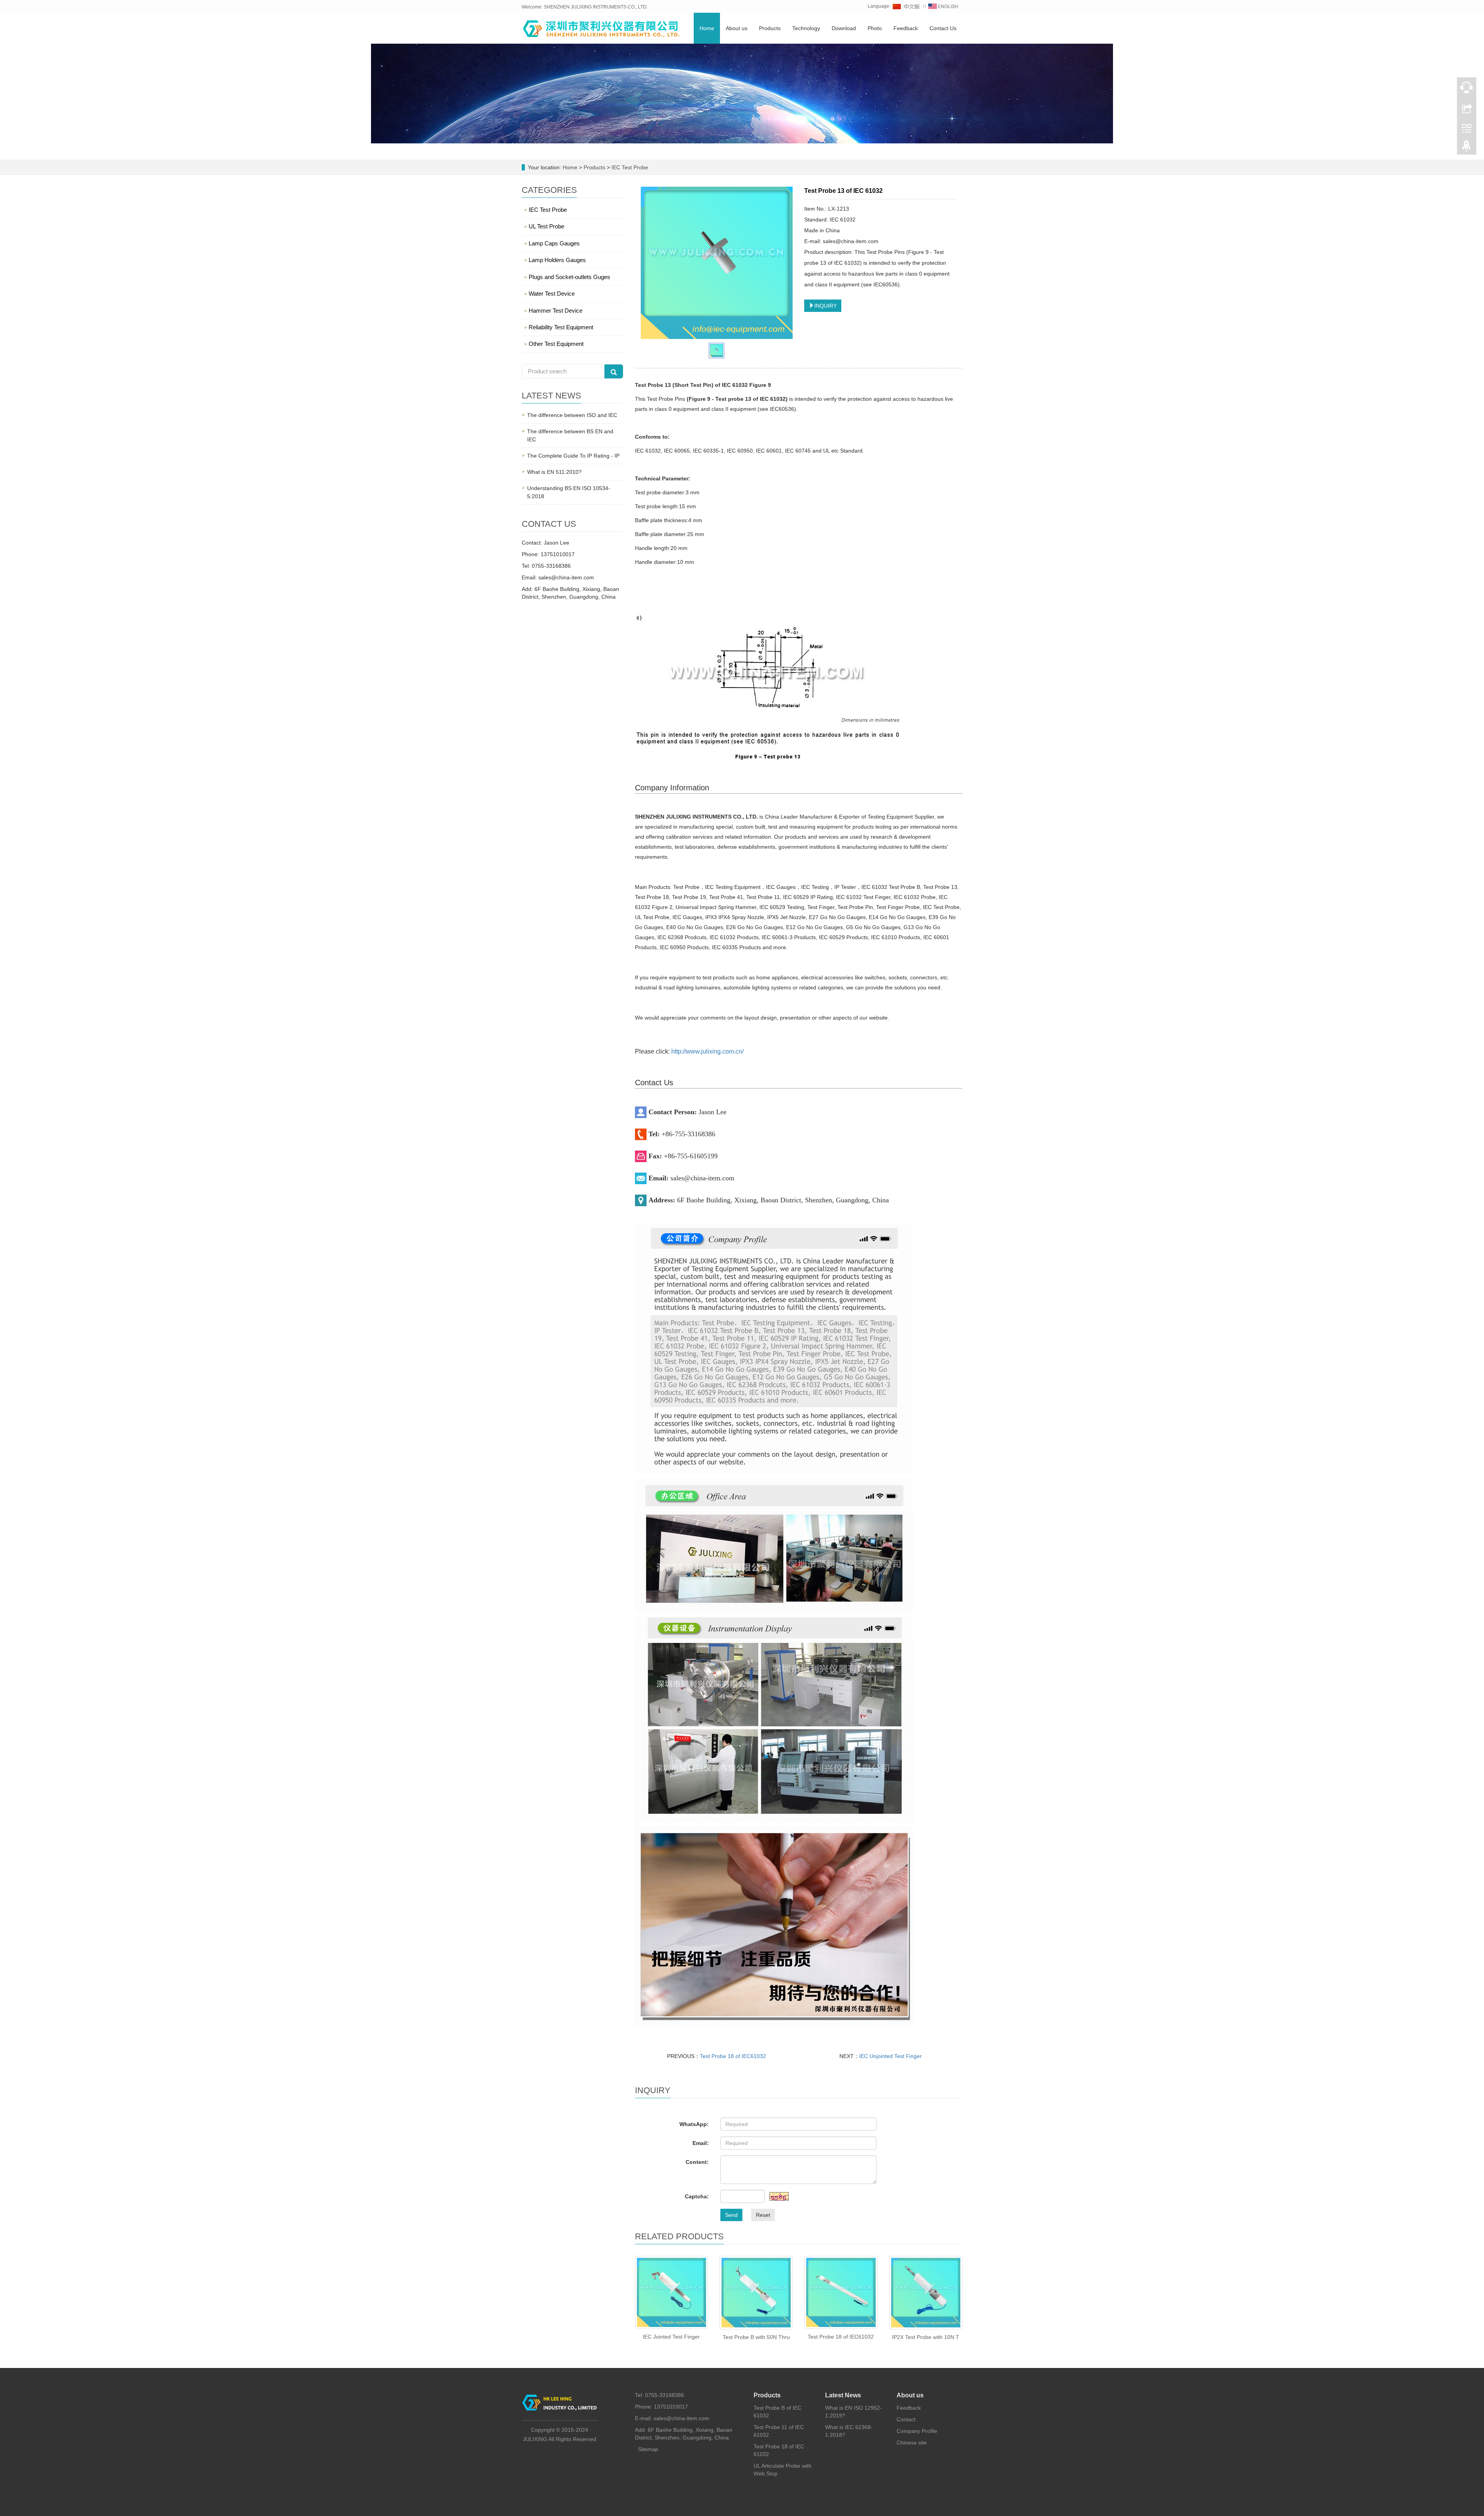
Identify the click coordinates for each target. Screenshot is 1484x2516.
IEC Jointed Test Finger (671, 2337)
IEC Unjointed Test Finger (890, 2056)
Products (770, 28)
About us (737, 28)
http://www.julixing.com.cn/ (707, 1051)
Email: (701, 2143)
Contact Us (943, 28)
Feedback (906, 28)
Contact (906, 2419)
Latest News (843, 2395)
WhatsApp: (694, 2124)
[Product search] (614, 371)
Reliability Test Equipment (561, 327)
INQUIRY (825, 306)
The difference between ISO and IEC (572, 415)
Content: (697, 2162)
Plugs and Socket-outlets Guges (569, 277)
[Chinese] (907, 6)
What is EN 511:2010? (554, 472)
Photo (875, 28)
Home (707, 28)
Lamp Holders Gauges (557, 260)
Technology (806, 28)
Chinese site (912, 2443)
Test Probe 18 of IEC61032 (733, 2056)
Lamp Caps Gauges (554, 243)
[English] (943, 6)
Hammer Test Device (556, 311)
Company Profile (917, 2431)
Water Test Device (552, 294)
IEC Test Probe (629, 167)
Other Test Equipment (556, 344)
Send (731, 2215)
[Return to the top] (1467, 148)
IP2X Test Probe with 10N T (926, 2337)
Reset (763, 2215)
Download (844, 28)
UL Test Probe (546, 226)
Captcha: (697, 2196)
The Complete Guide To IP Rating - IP (573, 456)
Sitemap (648, 2449)
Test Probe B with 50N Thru (756, 2337)
